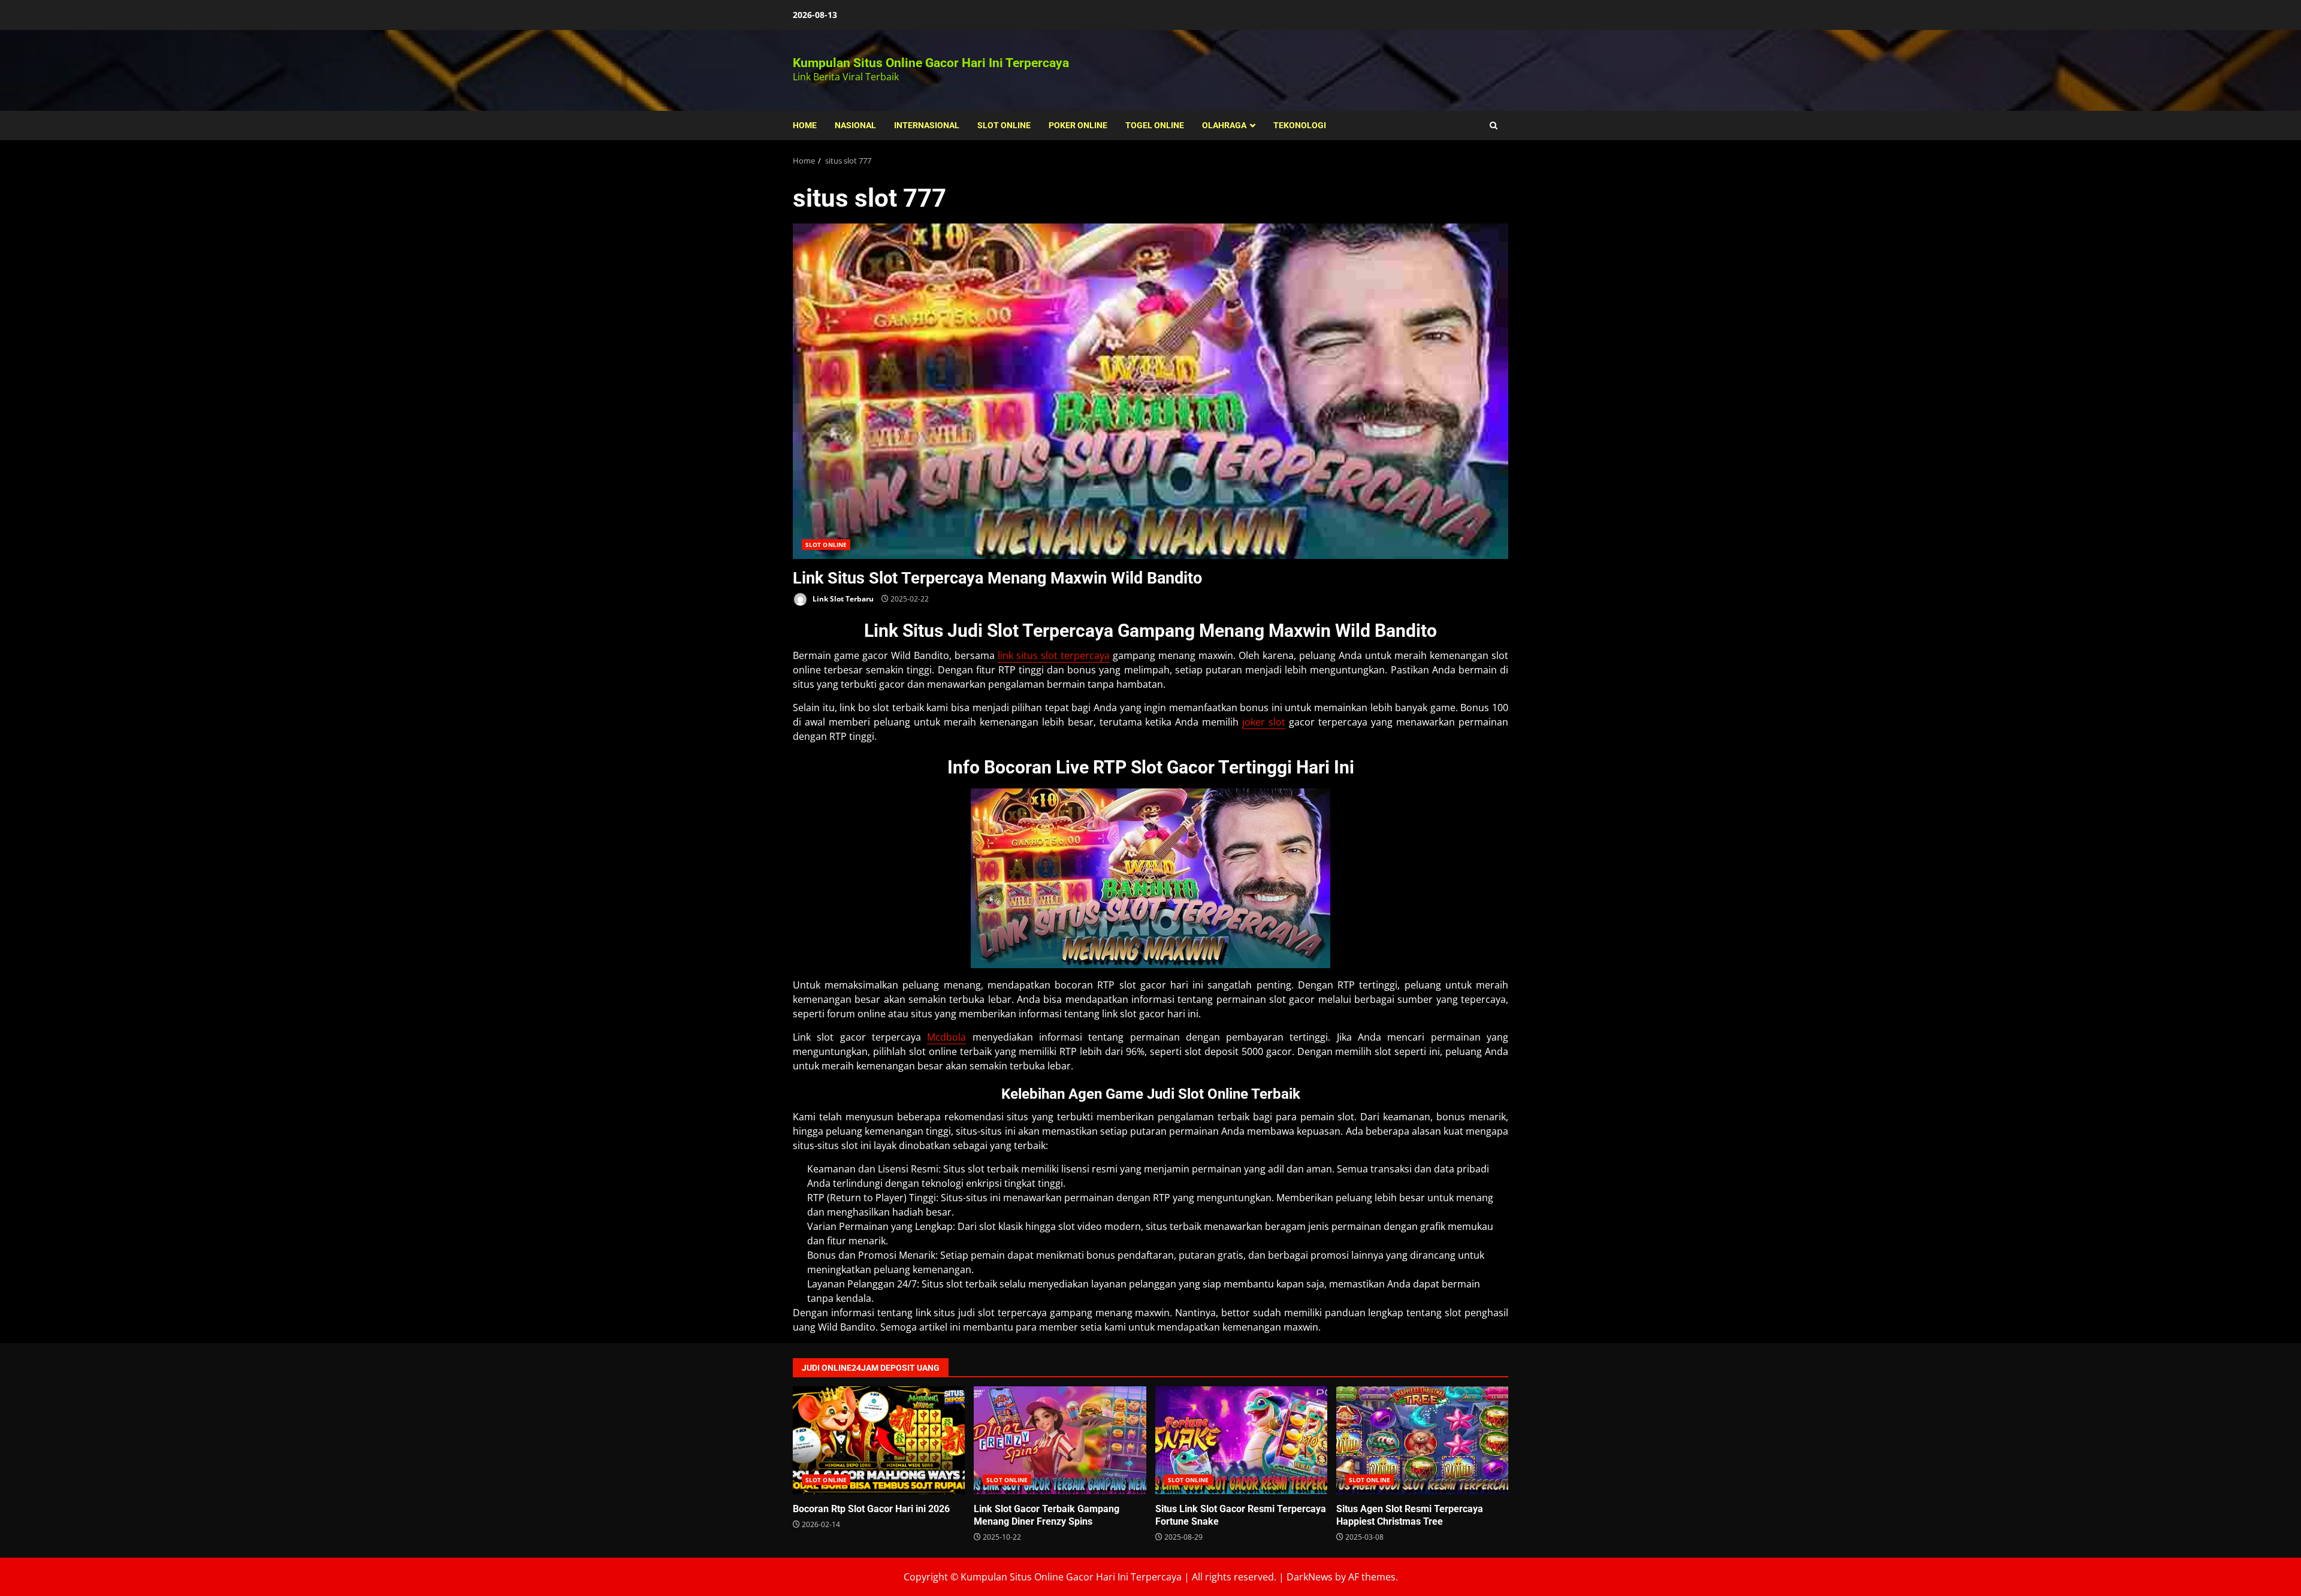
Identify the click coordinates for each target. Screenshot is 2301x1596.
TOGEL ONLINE (1155, 125)
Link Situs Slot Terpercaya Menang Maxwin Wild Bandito (1150, 391)
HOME (805, 125)
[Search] (1494, 126)
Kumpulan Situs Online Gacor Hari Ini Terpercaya (931, 63)
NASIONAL (855, 125)
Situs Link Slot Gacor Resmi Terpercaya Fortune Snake (1241, 1440)
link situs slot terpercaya (1054, 655)
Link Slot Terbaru (842, 599)
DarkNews (1310, 1577)
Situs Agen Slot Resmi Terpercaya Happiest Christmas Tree (1422, 1440)
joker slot (1264, 722)
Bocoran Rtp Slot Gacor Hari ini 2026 (879, 1440)
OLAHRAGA (1224, 125)
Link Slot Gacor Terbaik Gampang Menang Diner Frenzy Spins (1060, 1440)
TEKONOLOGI (1300, 125)
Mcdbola (946, 1037)
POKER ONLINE (1078, 125)
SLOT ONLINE (1004, 125)
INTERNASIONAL (927, 125)
